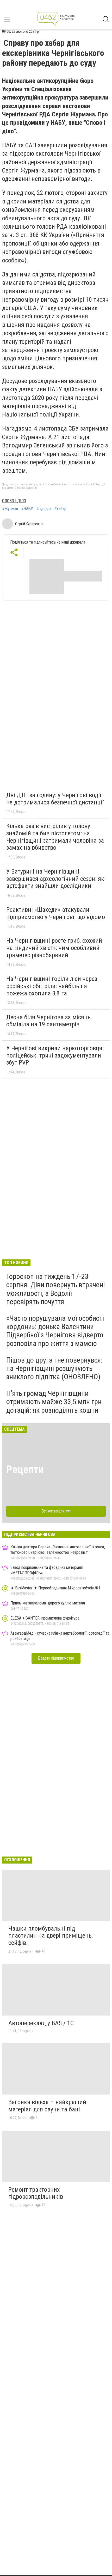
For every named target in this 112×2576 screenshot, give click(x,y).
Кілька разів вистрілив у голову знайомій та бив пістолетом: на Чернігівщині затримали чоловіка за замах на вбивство (55, 837)
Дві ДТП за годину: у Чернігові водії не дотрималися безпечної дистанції (55, 799)
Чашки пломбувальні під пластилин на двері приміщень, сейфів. (51, 1936)
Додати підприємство (56, 1658)
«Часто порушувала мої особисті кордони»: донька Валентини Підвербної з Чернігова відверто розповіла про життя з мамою (55, 1331)
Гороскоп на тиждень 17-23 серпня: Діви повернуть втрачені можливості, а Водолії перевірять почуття (55, 1289)
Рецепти (25, 1469)
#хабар (60, 509)
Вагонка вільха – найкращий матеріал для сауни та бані (47, 2106)
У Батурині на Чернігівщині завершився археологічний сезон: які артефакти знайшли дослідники (56, 879)
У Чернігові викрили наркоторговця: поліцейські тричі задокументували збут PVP (55, 1055)
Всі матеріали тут (56, 1511)
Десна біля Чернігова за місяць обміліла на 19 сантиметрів (48, 1021)
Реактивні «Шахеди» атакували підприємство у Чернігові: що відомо (56, 913)
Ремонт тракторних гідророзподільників (36, 2193)
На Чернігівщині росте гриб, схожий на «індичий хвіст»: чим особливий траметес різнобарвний (54, 948)
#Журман (10, 509)
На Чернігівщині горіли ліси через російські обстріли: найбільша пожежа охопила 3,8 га (52, 986)
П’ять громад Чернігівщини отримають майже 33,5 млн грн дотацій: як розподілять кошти (54, 1402)
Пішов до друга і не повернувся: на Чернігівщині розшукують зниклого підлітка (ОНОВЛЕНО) (54, 1368)
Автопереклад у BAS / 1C (41, 2023)
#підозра (44, 509)
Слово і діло (14, 501)
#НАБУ (27, 509)
